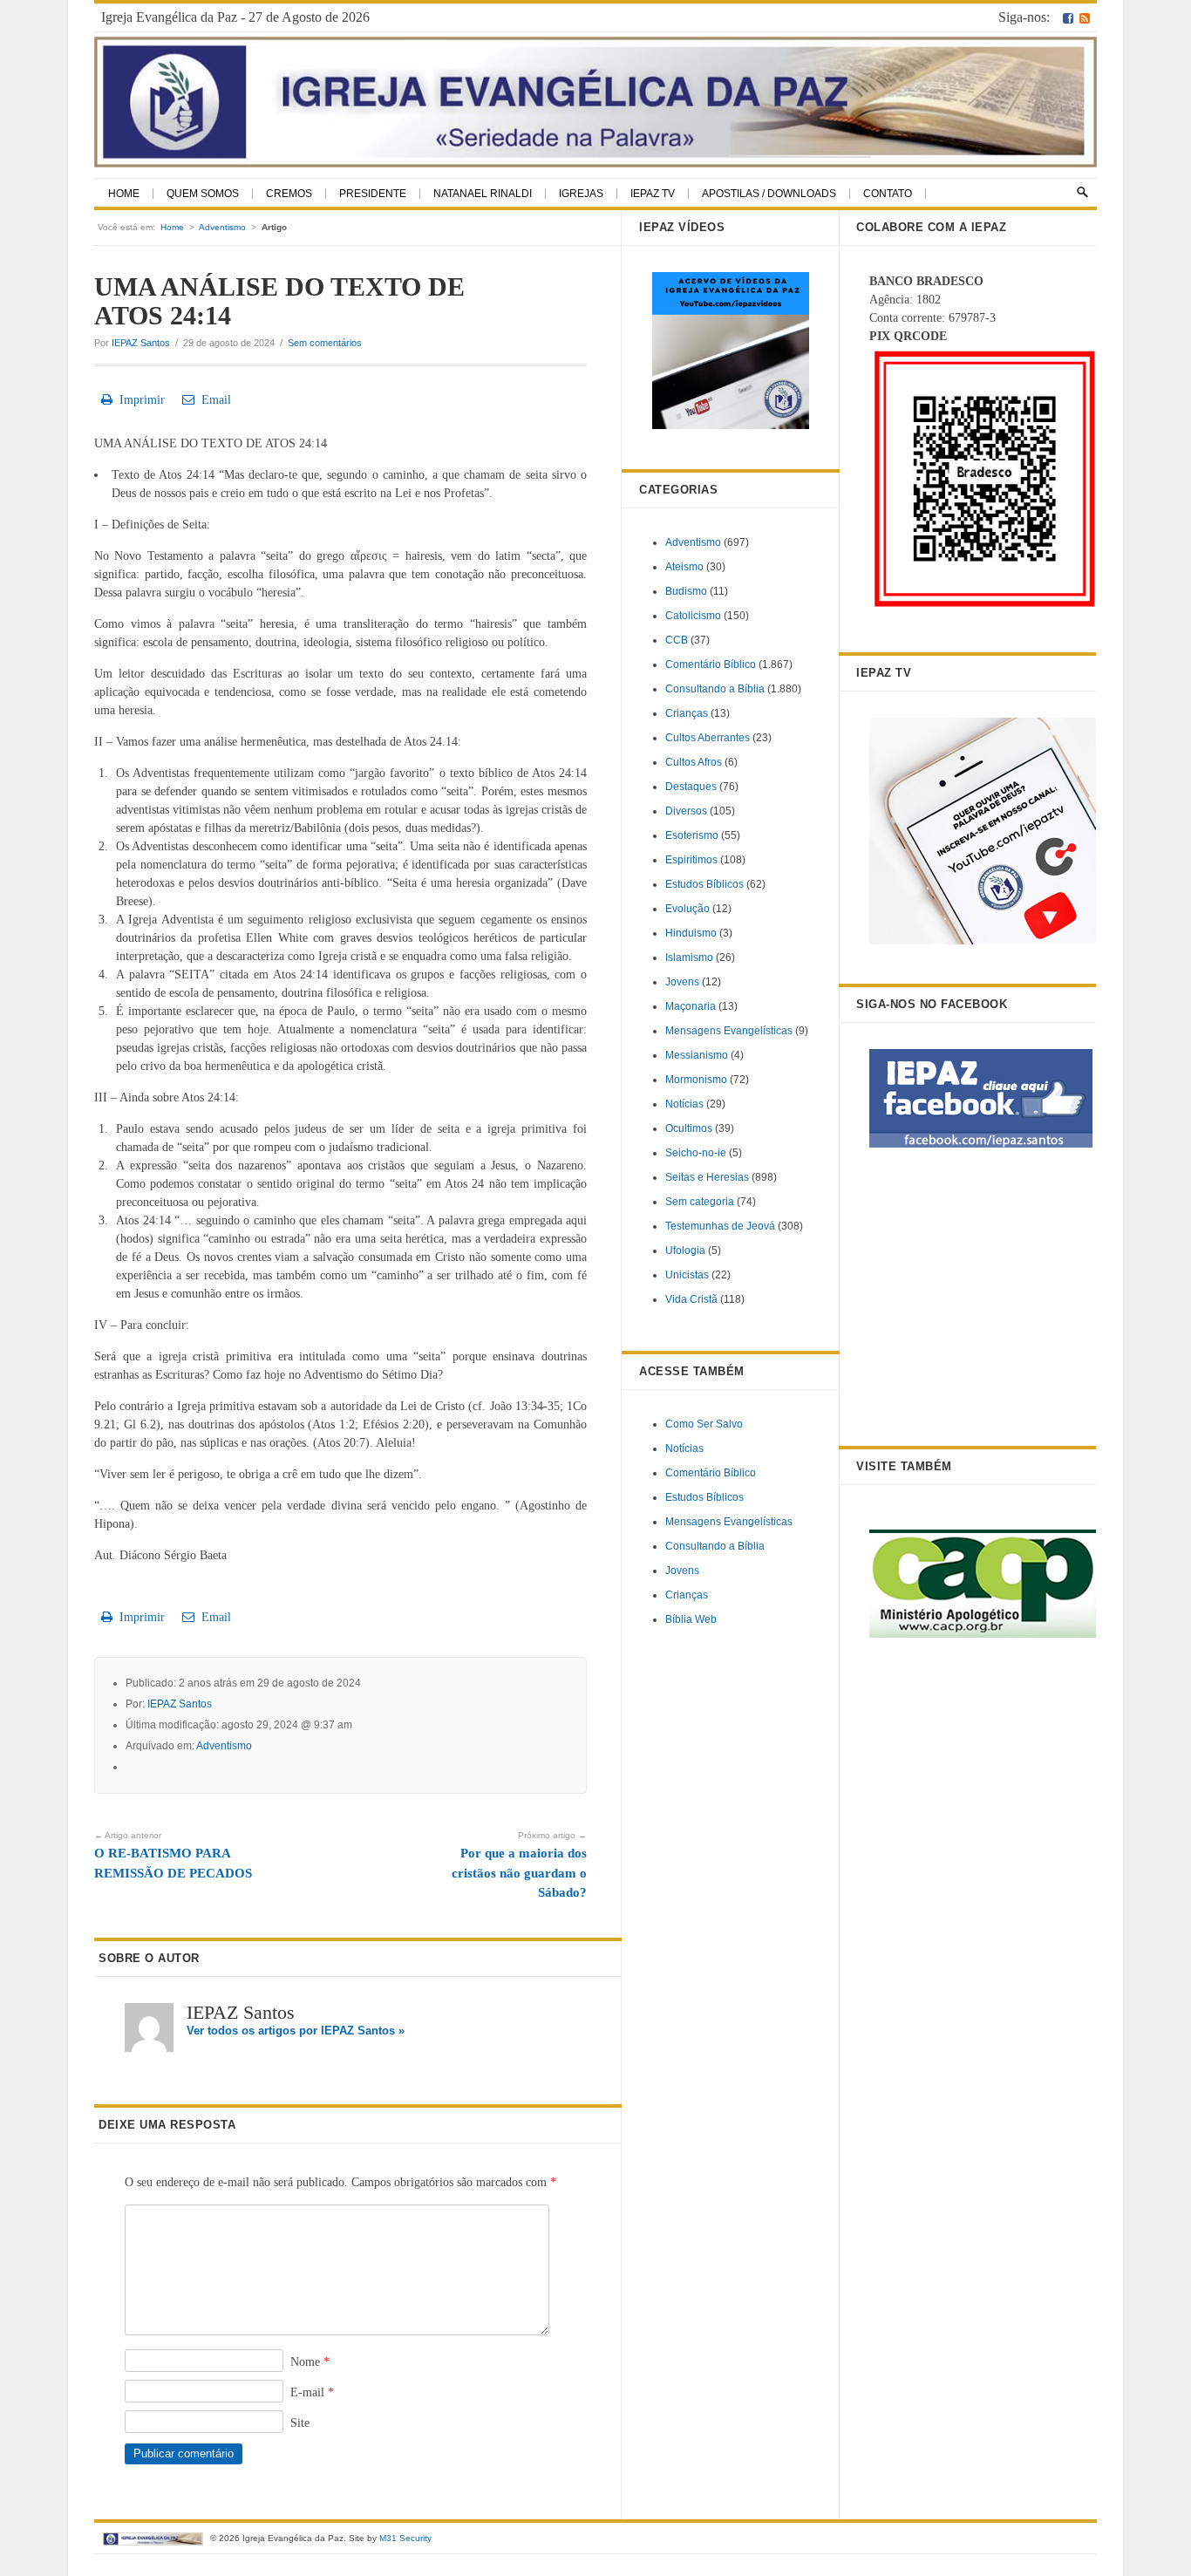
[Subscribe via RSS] (1085, 17)
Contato (888, 194)
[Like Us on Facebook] (1068, 17)
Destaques (691, 787)
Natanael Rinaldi (483, 194)
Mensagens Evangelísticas (729, 1031)
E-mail (312, 2392)
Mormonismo (696, 1080)
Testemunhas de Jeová (720, 1226)
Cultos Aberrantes (708, 738)
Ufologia (685, 1251)
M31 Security (405, 2538)
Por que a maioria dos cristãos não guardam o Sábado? (519, 1865)
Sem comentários (325, 343)
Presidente (373, 194)
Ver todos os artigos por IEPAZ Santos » (296, 2031)
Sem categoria (700, 1202)
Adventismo (222, 227)
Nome (310, 2362)
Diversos (686, 811)
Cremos (289, 194)
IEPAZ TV (653, 194)
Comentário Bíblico (711, 664)
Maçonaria (691, 1006)
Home (124, 194)
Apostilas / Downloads (769, 194)
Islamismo (689, 957)
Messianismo (697, 1055)
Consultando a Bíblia (715, 689)
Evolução (687, 909)
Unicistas (687, 1275)
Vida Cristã (691, 1299)
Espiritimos (691, 860)
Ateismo (684, 567)
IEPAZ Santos (141, 343)
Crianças (687, 713)
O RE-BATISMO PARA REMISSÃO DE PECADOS (173, 1855)
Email (213, 400)
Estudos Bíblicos (704, 884)
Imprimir (139, 400)
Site (300, 2423)
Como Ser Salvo (704, 1424)
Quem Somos (203, 194)
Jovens (682, 982)
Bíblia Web (691, 1619)
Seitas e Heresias (707, 1177)
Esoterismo (692, 835)
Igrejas (581, 194)
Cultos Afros (694, 762)
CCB (677, 640)
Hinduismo (691, 933)
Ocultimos (689, 1128)
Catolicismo (693, 616)
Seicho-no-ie (696, 1153)
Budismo (686, 591)
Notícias (684, 1104)
